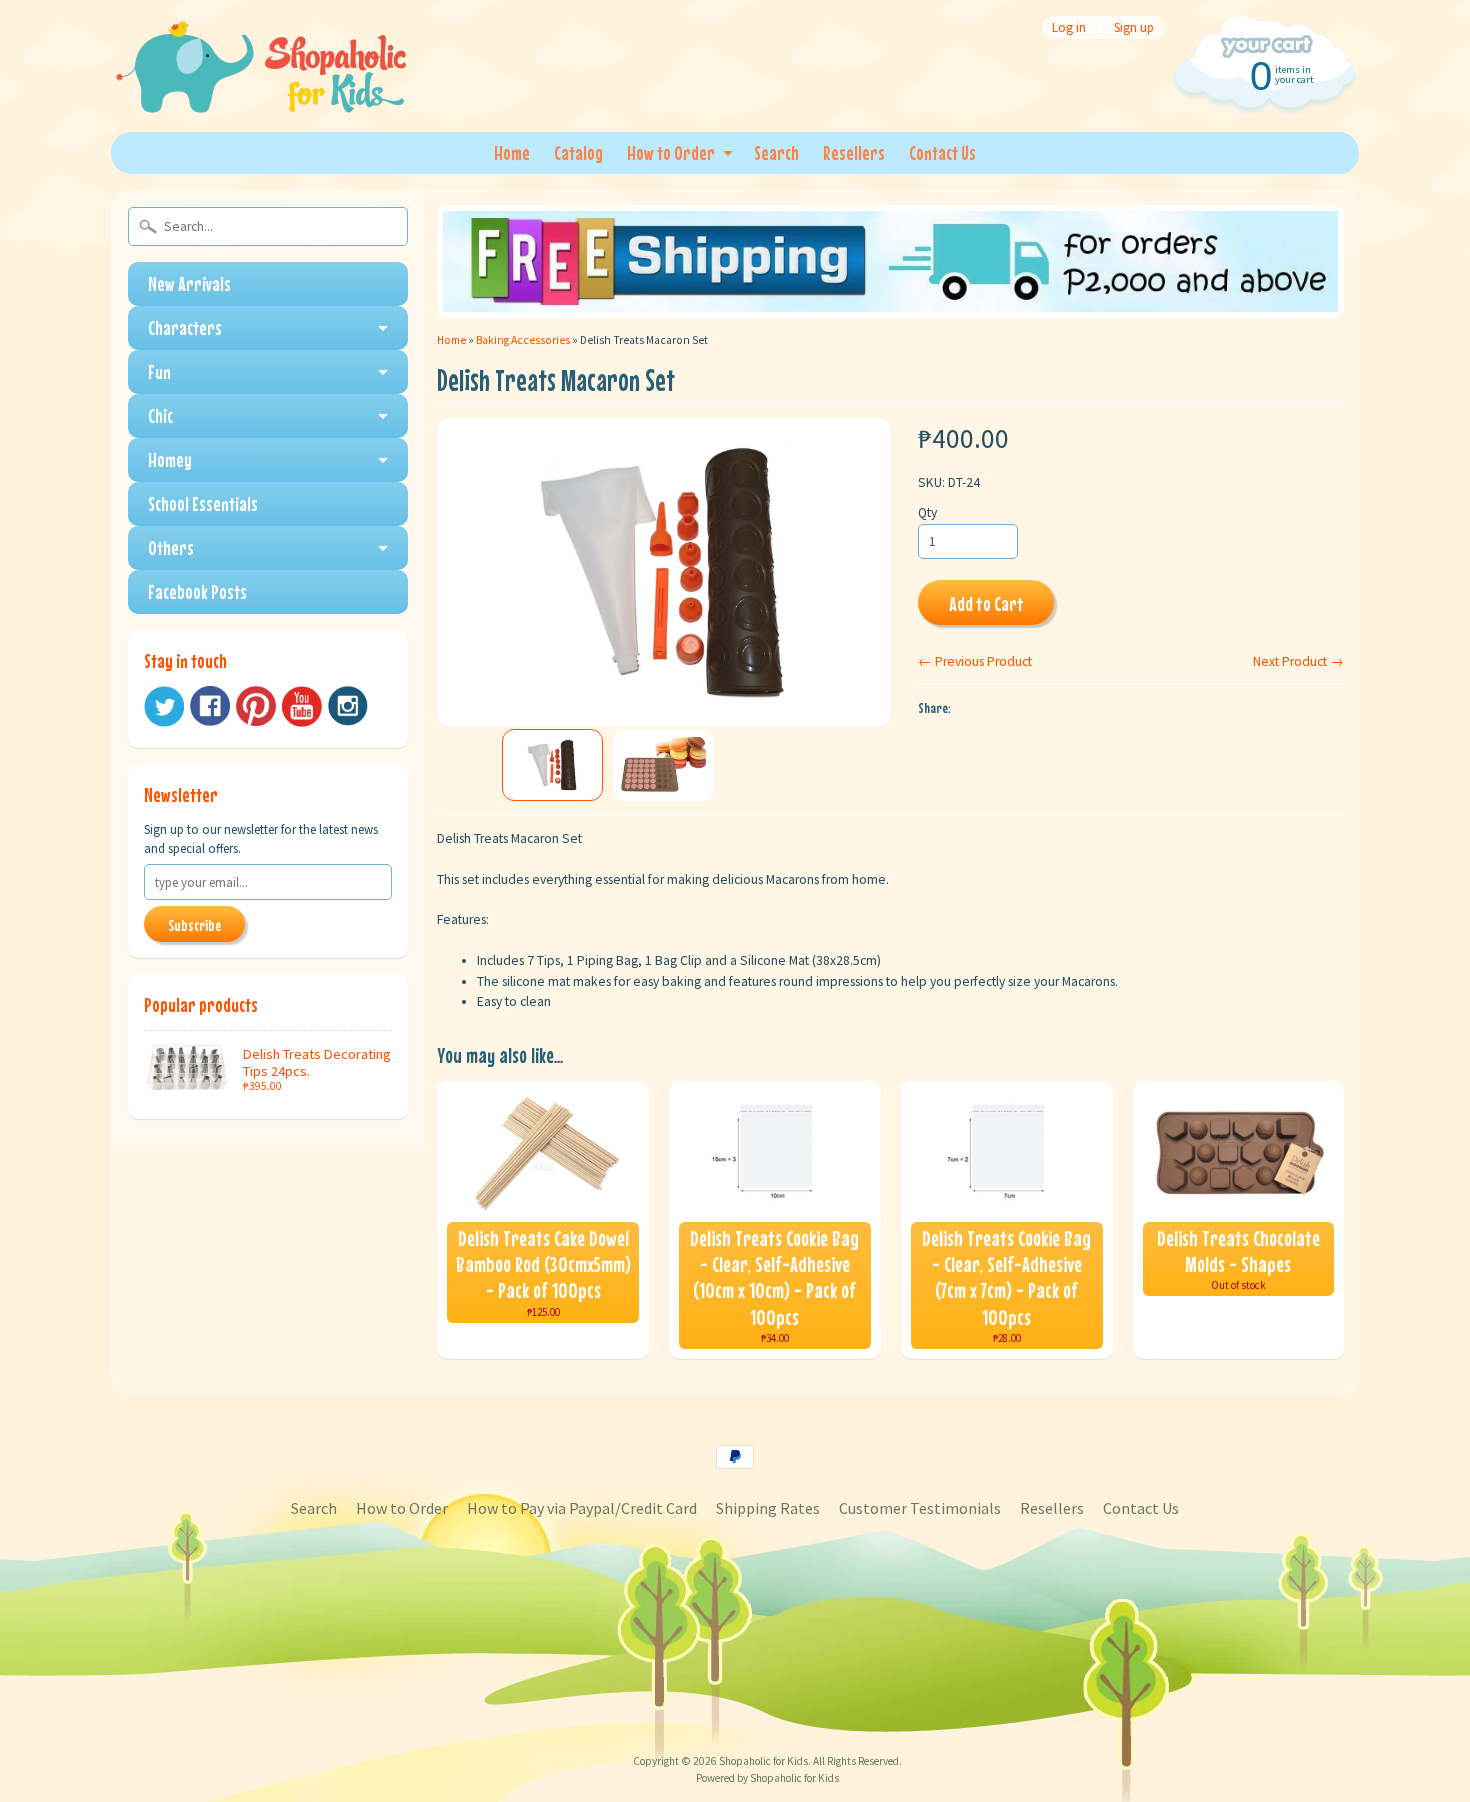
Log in (1069, 27)
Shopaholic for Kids (763, 1761)
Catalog (578, 152)
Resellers (854, 152)
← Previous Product (975, 661)
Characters (185, 327)
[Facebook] (210, 706)
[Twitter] (164, 706)
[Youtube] (302, 706)
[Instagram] (348, 706)
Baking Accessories (523, 340)
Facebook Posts (197, 591)
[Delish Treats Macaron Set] (552, 765)
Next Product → (1298, 661)
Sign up (1134, 27)
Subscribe (194, 925)
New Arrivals (189, 283)
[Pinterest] (256, 706)
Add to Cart (986, 603)
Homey (170, 459)
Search (776, 152)
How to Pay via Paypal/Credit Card (582, 1508)
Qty (927, 512)
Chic (160, 415)
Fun (159, 371)
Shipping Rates (768, 1508)
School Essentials (203, 503)
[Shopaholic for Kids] (261, 88)
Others (171, 547)
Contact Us (942, 152)
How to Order (671, 152)
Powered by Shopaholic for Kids (767, 1778)
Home (512, 152)
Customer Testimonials (920, 1508)
